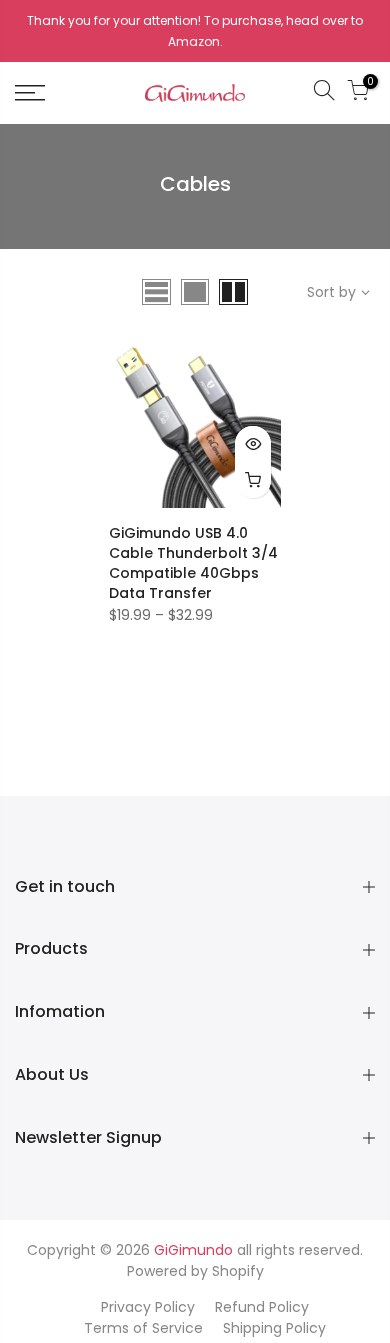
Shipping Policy (274, 1328)
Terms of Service (143, 1328)
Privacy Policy (148, 1307)
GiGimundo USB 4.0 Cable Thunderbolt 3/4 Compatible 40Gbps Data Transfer (193, 563)
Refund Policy (262, 1307)
